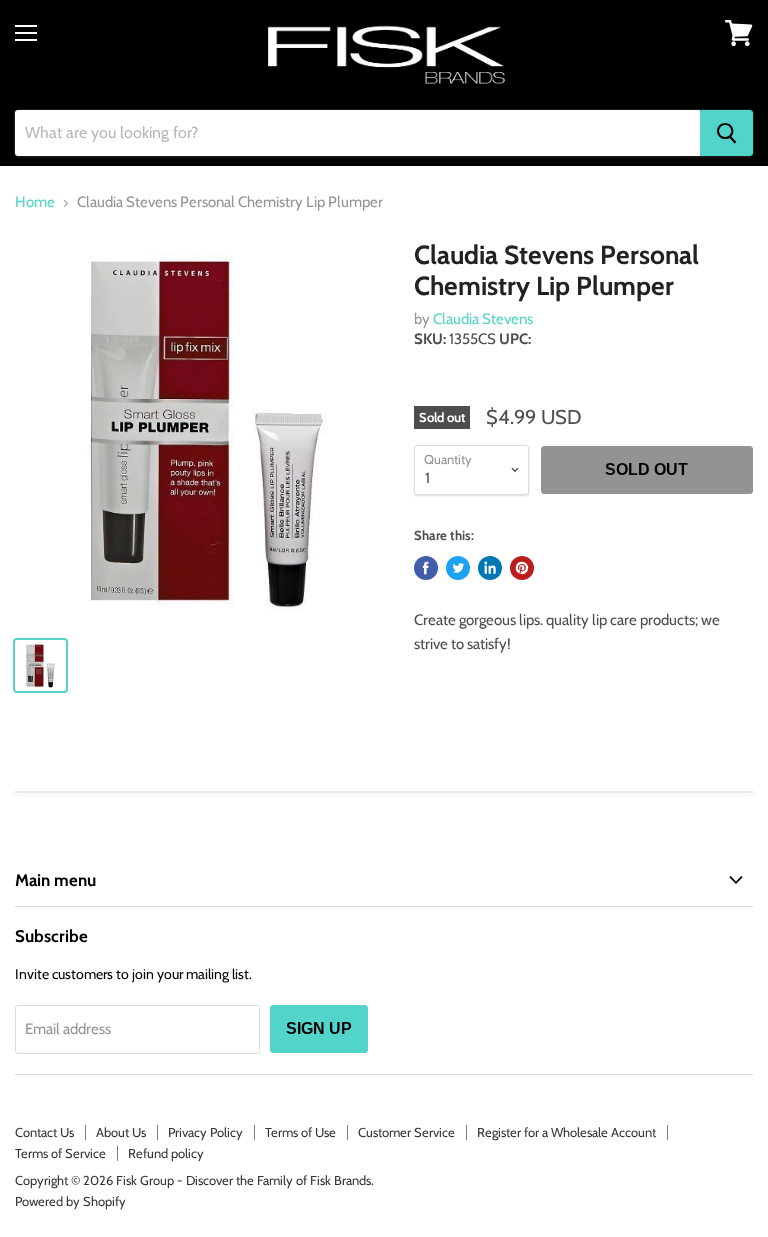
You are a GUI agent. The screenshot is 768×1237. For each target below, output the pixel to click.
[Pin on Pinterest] (522, 568)
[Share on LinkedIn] (490, 568)
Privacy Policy (205, 1132)
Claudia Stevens (483, 319)
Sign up (319, 1028)
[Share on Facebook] (426, 568)
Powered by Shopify (70, 1201)
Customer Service (406, 1132)
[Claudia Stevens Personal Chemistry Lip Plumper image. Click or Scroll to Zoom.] (205, 430)
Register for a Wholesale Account (566, 1132)
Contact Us (44, 1132)
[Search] (726, 133)
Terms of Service (60, 1153)
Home (35, 202)
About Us (121, 1132)
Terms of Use (300, 1132)
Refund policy (166, 1153)
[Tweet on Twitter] (458, 568)
